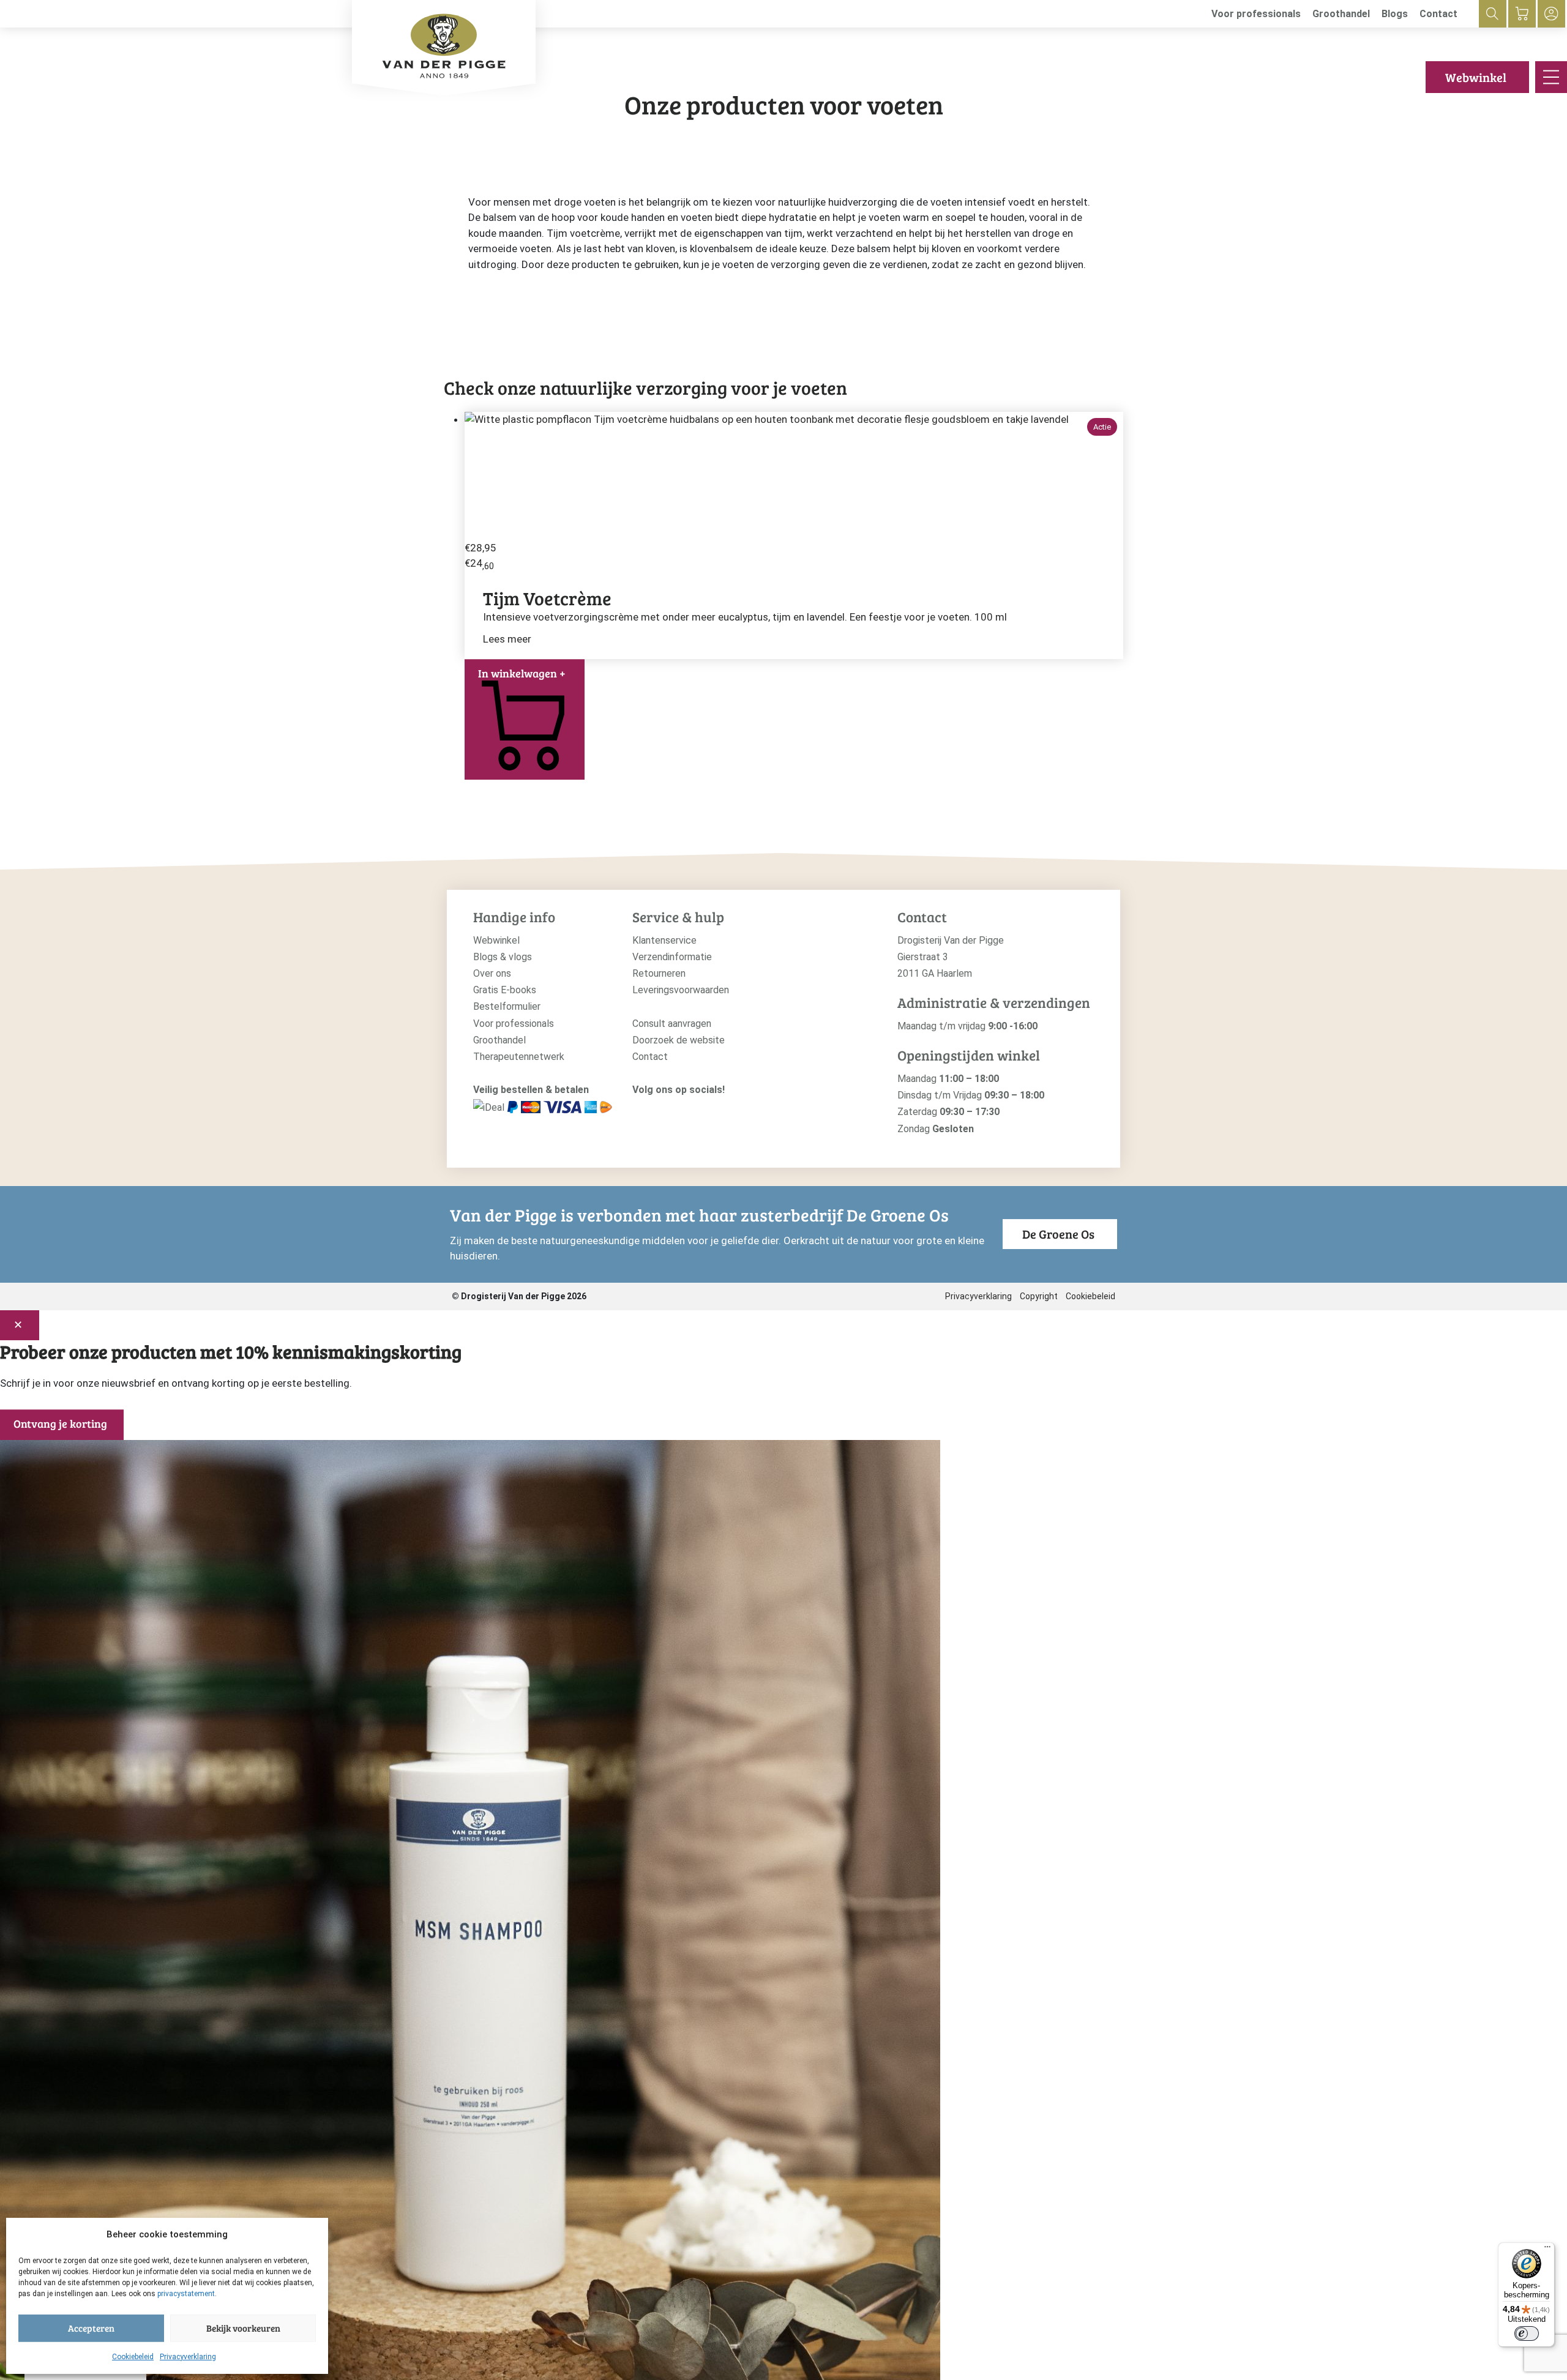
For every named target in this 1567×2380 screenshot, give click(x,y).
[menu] (1551, 77)
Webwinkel (1476, 77)
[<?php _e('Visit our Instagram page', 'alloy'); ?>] (639, 1110)
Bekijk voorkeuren (243, 2328)
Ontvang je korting (60, 1423)
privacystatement (186, 2294)
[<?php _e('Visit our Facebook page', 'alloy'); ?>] (658, 1110)
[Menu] (1547, 2250)
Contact (1438, 14)
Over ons (492, 973)
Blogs (1395, 14)
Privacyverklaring (188, 2357)
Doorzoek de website (679, 1040)
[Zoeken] (1493, 14)
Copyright (1039, 1296)
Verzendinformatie (672, 957)
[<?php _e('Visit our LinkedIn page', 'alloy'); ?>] (695, 1110)
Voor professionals (1256, 14)
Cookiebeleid (133, 2357)
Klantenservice (664, 940)
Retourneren (659, 973)
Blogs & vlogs (503, 957)
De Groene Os (1058, 1234)
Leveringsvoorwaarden (681, 990)
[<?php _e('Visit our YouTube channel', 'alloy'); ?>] (676, 1110)
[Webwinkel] (1522, 14)
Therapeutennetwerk (519, 1057)
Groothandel (1341, 14)
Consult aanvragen (672, 1024)
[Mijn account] (1551, 14)
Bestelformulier (507, 1006)
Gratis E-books (505, 990)
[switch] (1527, 2333)
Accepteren (91, 2328)
